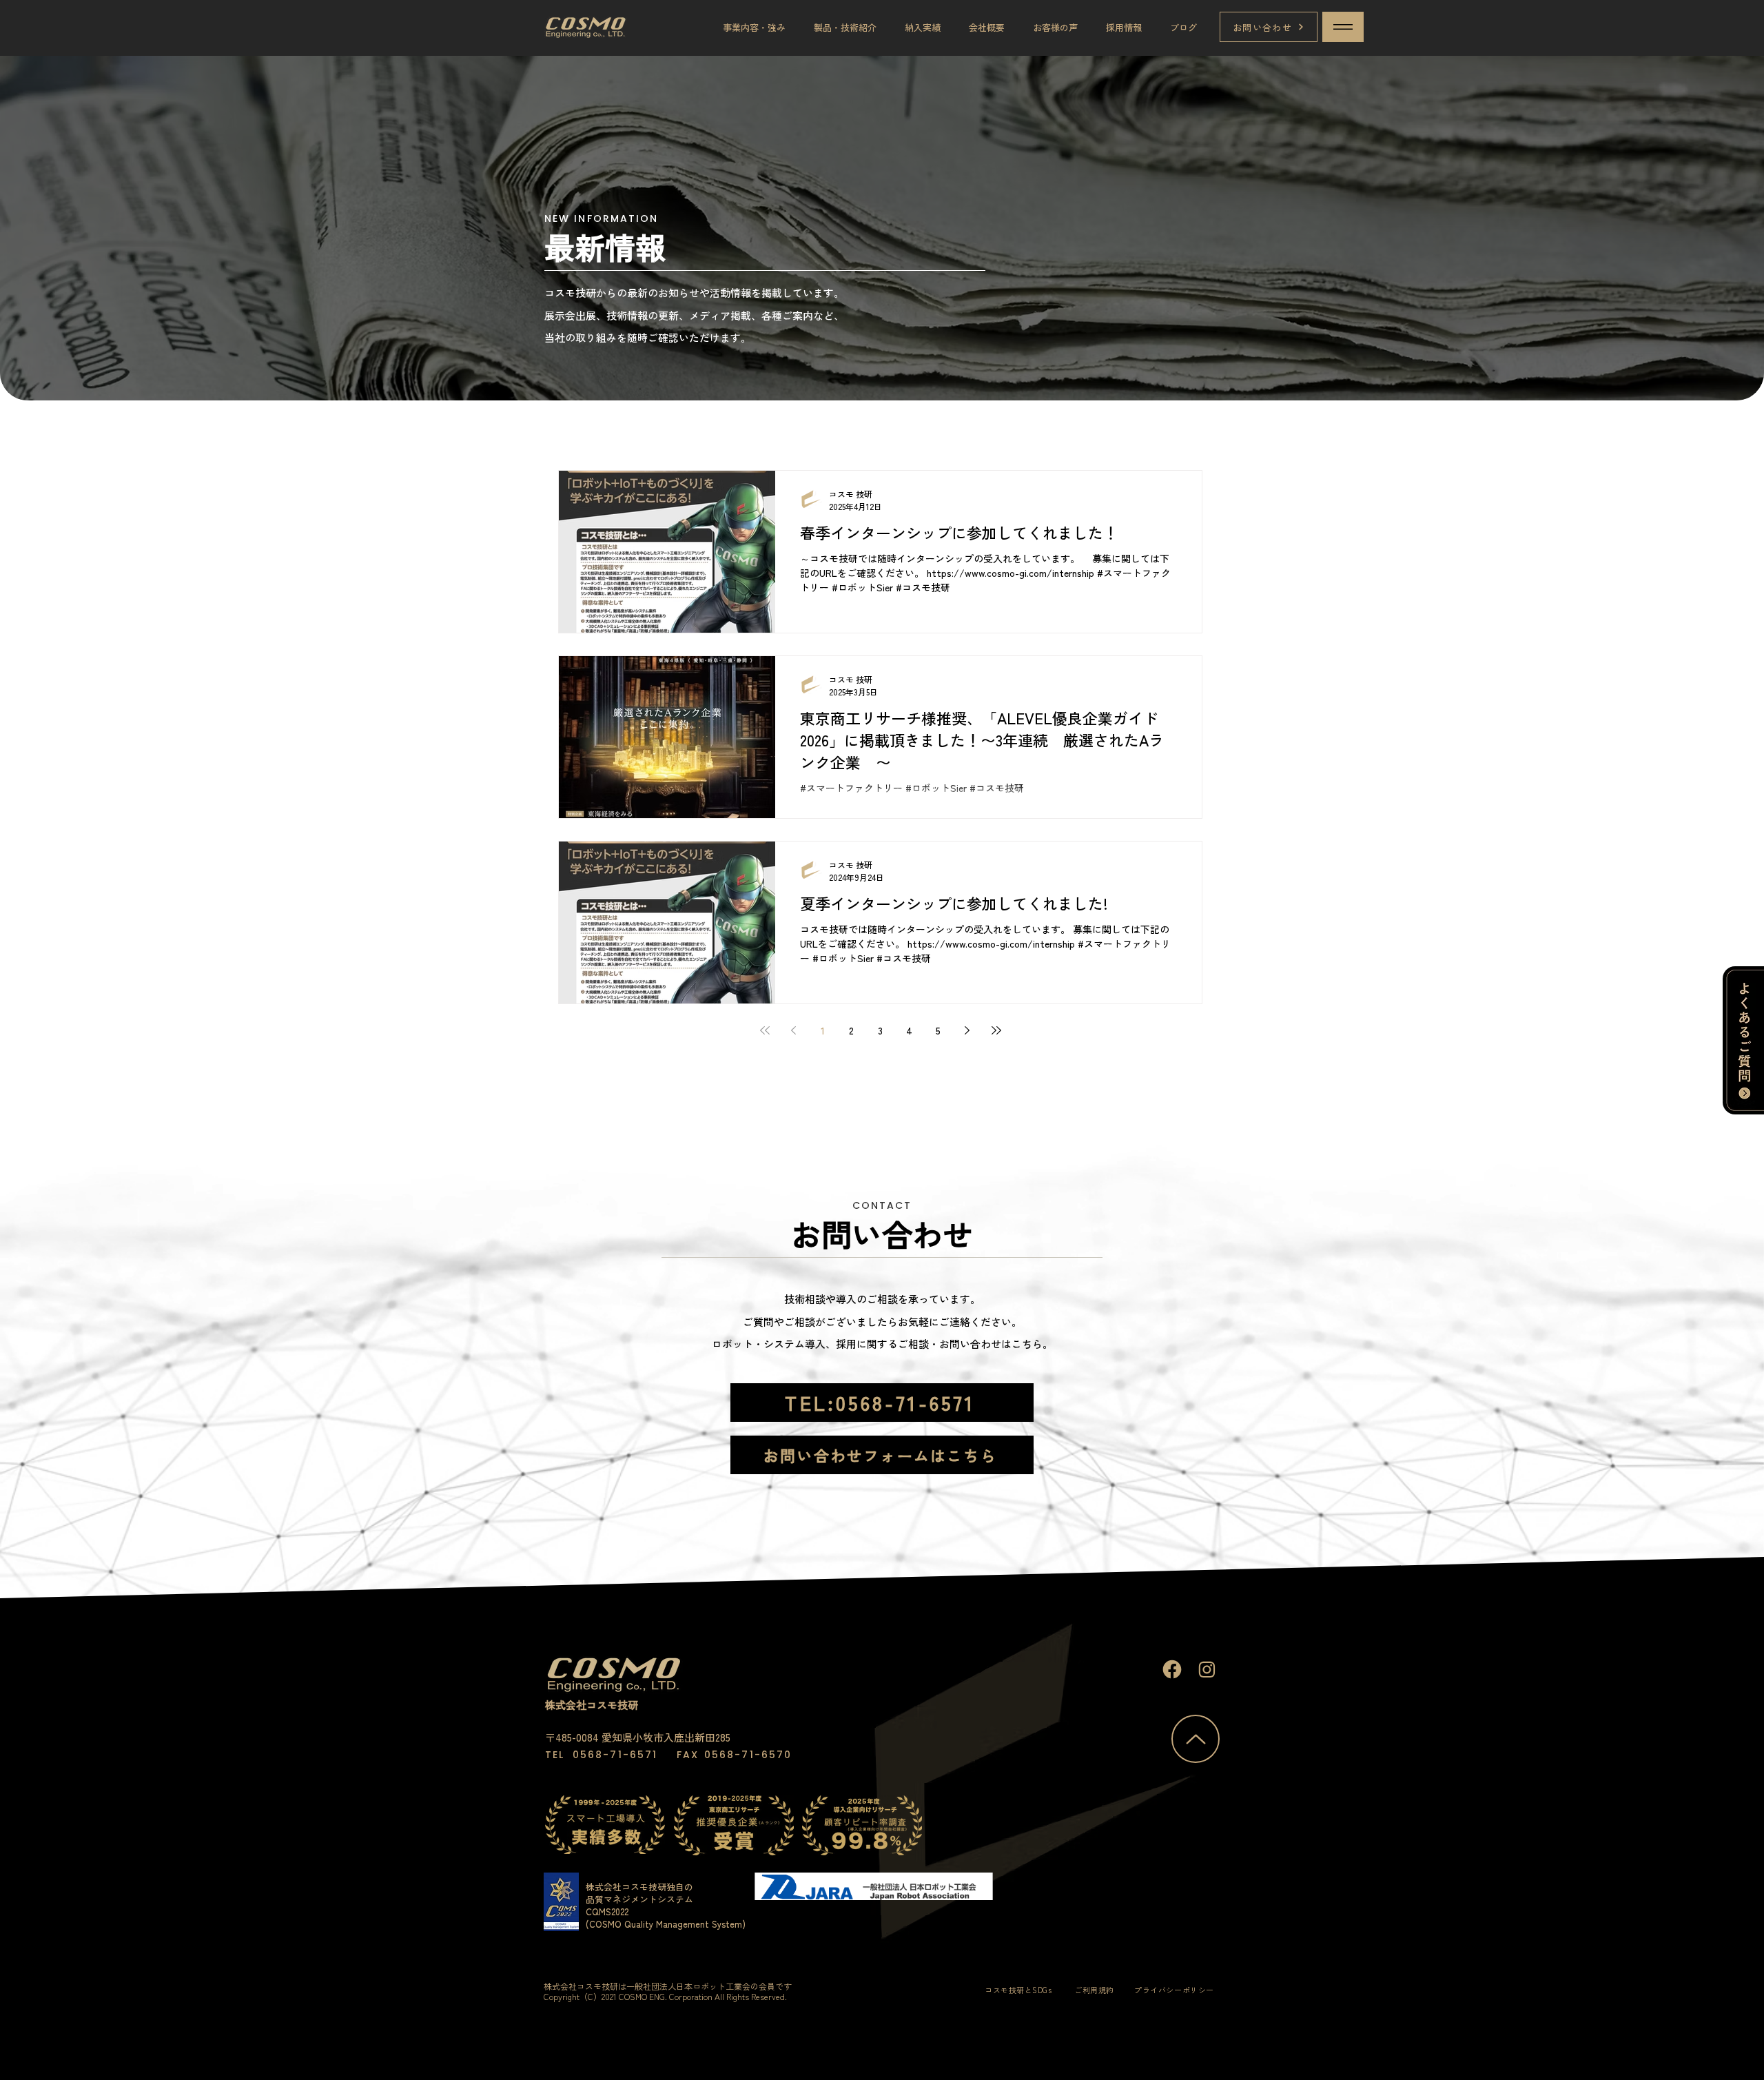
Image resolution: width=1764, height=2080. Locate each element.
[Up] (1172, 1669)
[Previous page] (794, 1030)
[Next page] (967, 1030)
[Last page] (996, 1030)
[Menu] (1343, 27)
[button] (754, 27)
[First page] (765, 1030)
